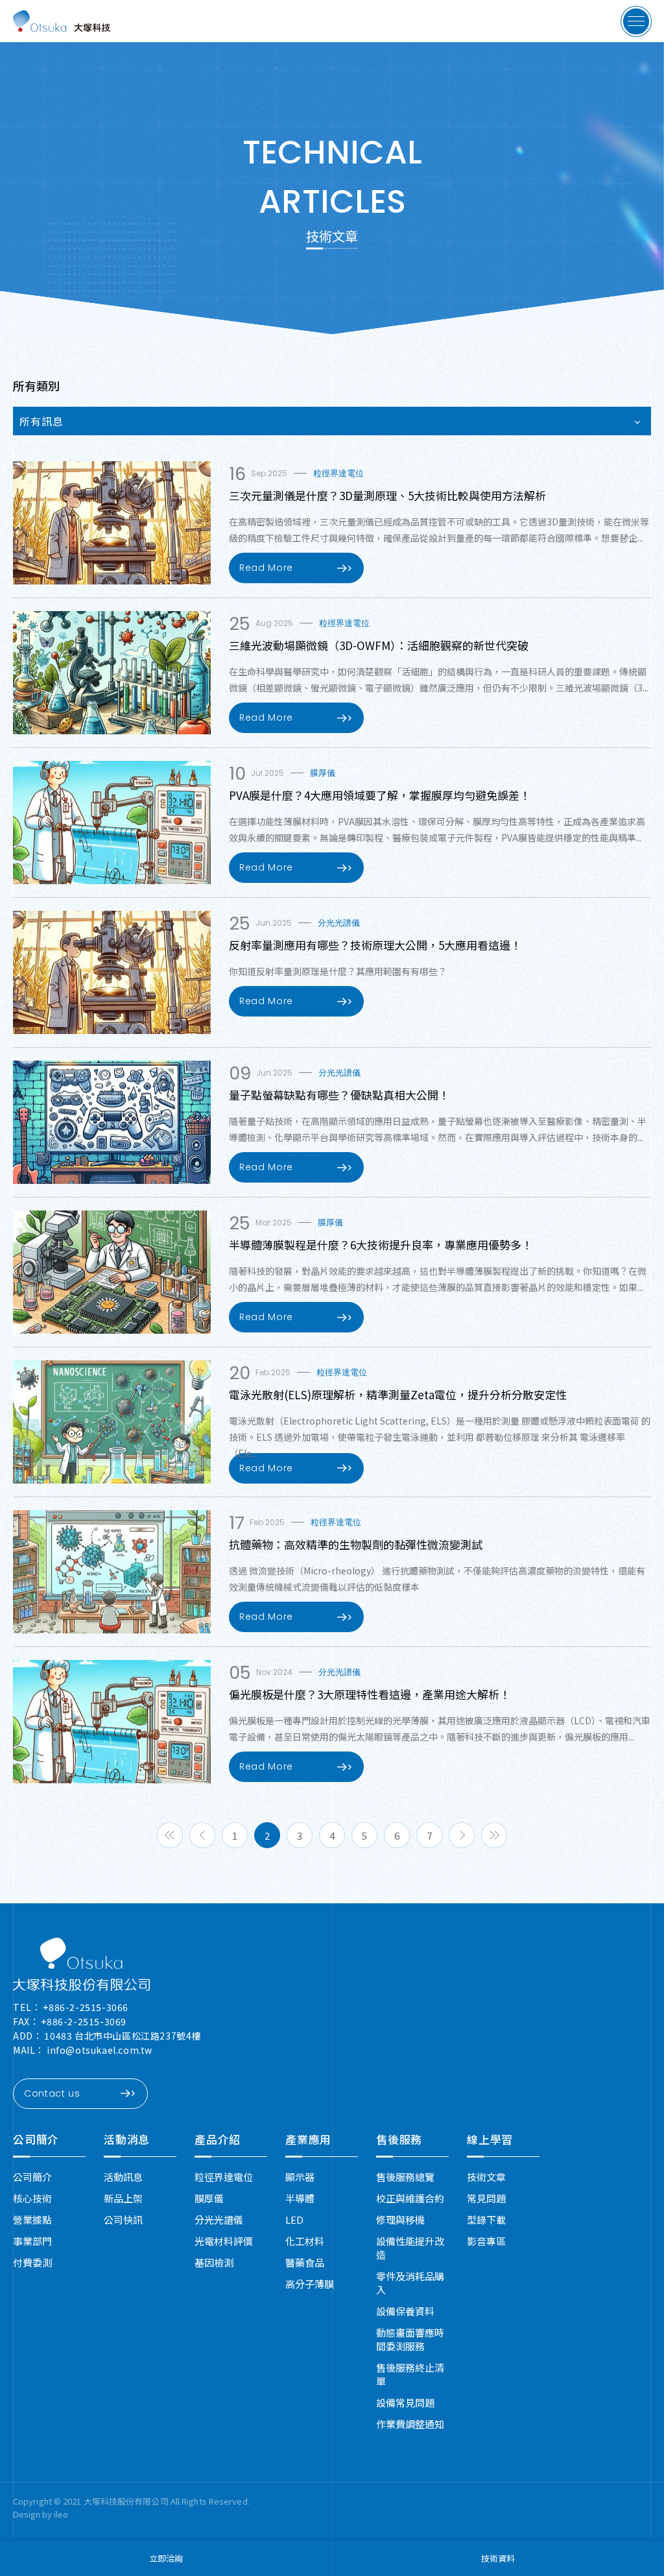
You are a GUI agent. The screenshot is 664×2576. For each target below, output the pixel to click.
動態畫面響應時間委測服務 (410, 2339)
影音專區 (486, 2241)
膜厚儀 (209, 2198)
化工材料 (305, 2241)
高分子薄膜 (310, 2284)
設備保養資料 (405, 2311)
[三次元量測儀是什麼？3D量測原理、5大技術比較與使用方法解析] (112, 523)
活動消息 (127, 2139)
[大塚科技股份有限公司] (81, 1964)
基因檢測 (214, 2262)
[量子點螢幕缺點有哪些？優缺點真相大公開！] (112, 1122)
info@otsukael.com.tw (100, 2050)
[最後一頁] (494, 1835)
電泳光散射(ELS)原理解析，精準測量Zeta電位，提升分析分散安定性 (398, 1394)
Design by (33, 2514)
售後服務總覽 (405, 2177)
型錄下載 (486, 2220)
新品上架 (123, 2198)
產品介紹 (218, 2139)
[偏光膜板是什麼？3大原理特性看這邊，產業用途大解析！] (112, 1722)
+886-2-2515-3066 (86, 2007)
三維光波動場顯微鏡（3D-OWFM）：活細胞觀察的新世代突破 (379, 645)
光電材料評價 (224, 2241)
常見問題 (486, 2198)
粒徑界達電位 (224, 2177)
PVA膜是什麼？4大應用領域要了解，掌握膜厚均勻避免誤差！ (380, 795)
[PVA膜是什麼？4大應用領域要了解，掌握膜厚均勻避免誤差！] (112, 823)
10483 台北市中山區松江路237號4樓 (123, 2036)
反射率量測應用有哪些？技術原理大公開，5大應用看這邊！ (375, 945)
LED (294, 2220)
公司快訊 (123, 2220)
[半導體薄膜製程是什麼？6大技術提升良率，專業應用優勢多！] (112, 1272)
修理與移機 (400, 2220)
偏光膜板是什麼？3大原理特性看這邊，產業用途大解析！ (370, 1694)
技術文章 (486, 2177)
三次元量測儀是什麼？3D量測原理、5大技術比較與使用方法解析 (387, 495)
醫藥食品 (305, 2262)
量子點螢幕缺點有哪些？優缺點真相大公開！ (339, 1095)
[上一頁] (202, 1835)
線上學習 (490, 2139)
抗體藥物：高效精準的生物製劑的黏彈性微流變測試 (356, 1544)
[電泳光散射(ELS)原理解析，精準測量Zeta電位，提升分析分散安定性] (112, 1422)
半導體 (300, 2198)
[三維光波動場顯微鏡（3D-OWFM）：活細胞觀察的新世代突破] (112, 673)
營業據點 (32, 2220)
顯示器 (300, 2177)
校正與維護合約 (410, 2198)
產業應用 (308, 2139)
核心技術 (32, 2198)
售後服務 (399, 2139)
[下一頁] (462, 1835)
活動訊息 (123, 2177)
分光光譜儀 (219, 2220)
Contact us (52, 2093)
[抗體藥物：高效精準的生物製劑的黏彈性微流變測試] (112, 1572)
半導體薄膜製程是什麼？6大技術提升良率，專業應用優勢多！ (381, 1245)
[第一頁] (170, 1835)
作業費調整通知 (410, 2424)
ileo (61, 2514)
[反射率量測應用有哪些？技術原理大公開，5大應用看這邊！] (112, 972)
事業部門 (32, 2241)
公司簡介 (36, 2139)
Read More (266, 568)
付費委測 (32, 2262)
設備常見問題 (405, 2402)
